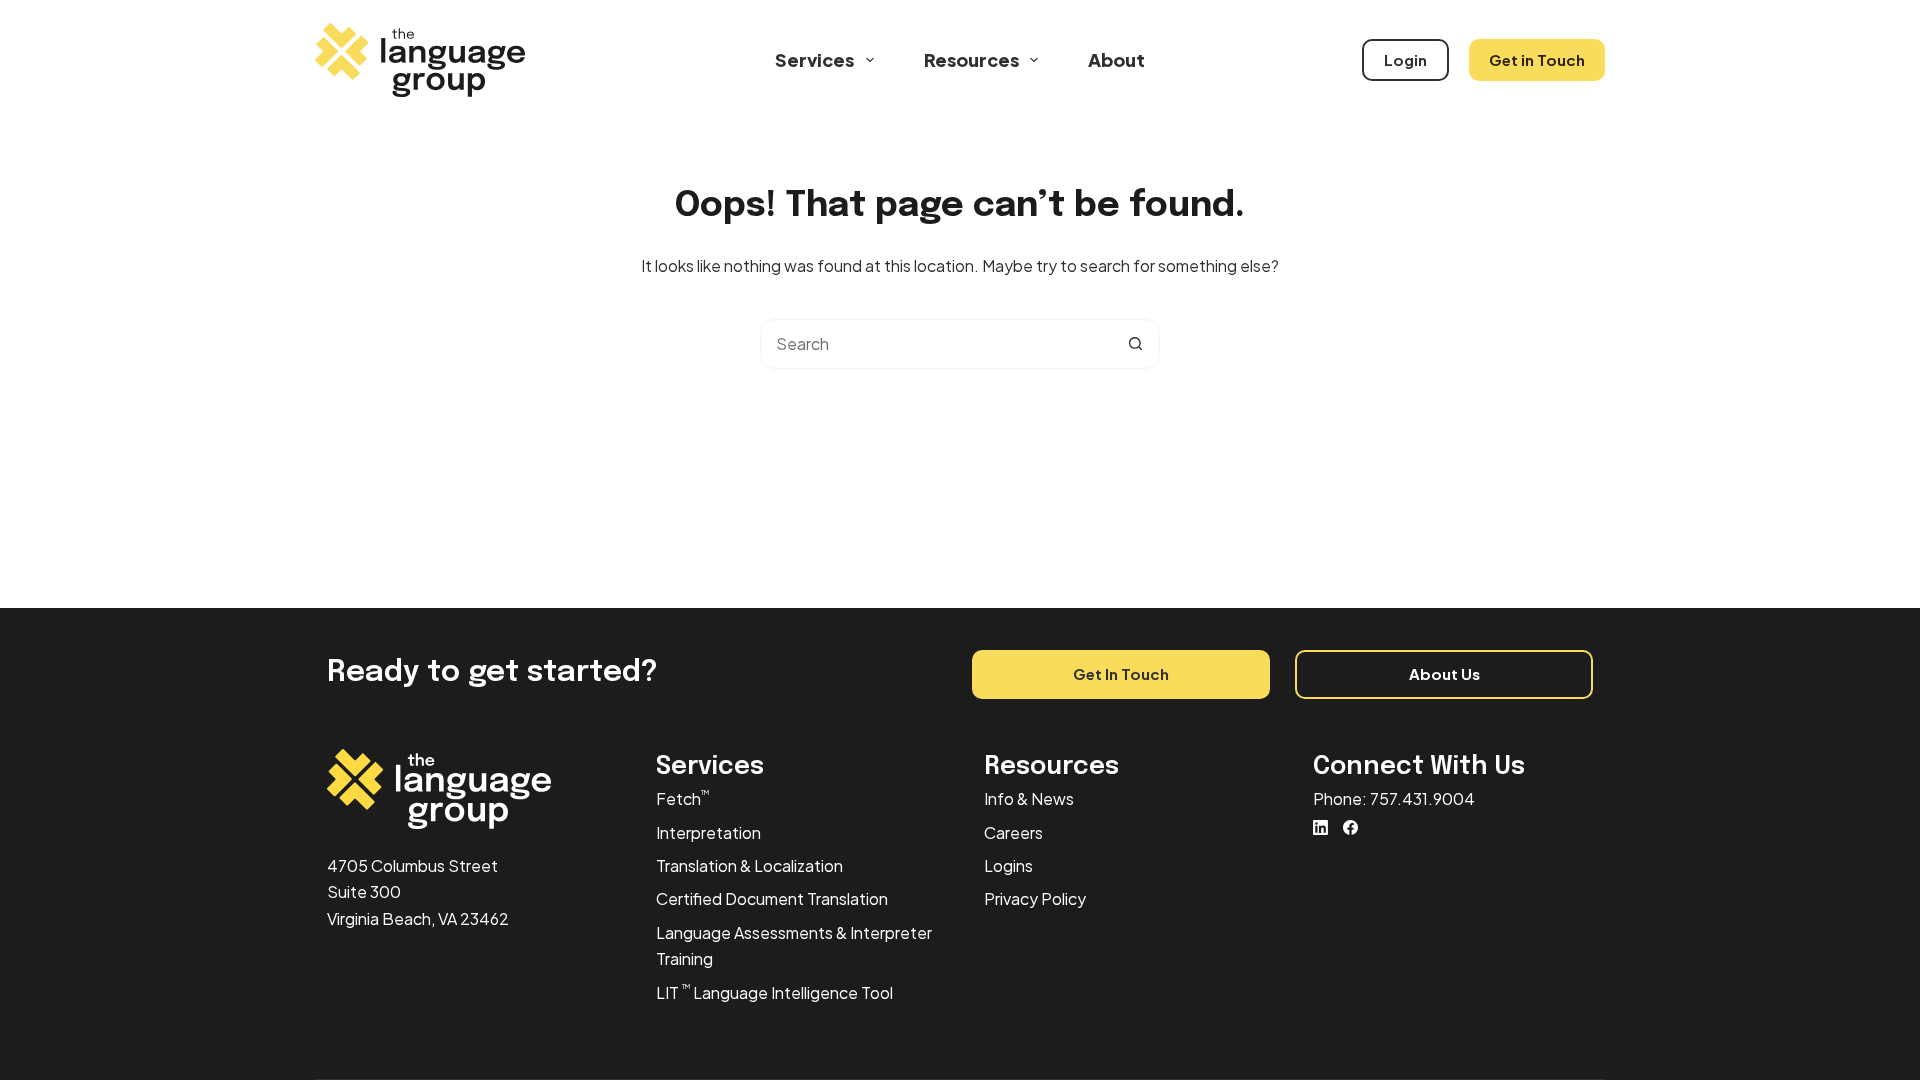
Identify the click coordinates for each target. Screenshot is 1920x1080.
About (1116, 59)
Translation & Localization (749, 865)
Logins (1008, 865)
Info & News (1029, 798)
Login (1405, 59)
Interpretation (708, 832)
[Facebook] (1350, 827)
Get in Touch (1537, 59)
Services (814, 59)
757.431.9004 (1422, 798)
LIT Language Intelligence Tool (774, 992)
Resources (971, 59)
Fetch (682, 798)
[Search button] (1135, 344)
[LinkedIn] (1320, 827)
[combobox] (936, 344)
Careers (1013, 832)
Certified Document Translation (772, 898)
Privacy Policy (1035, 898)
